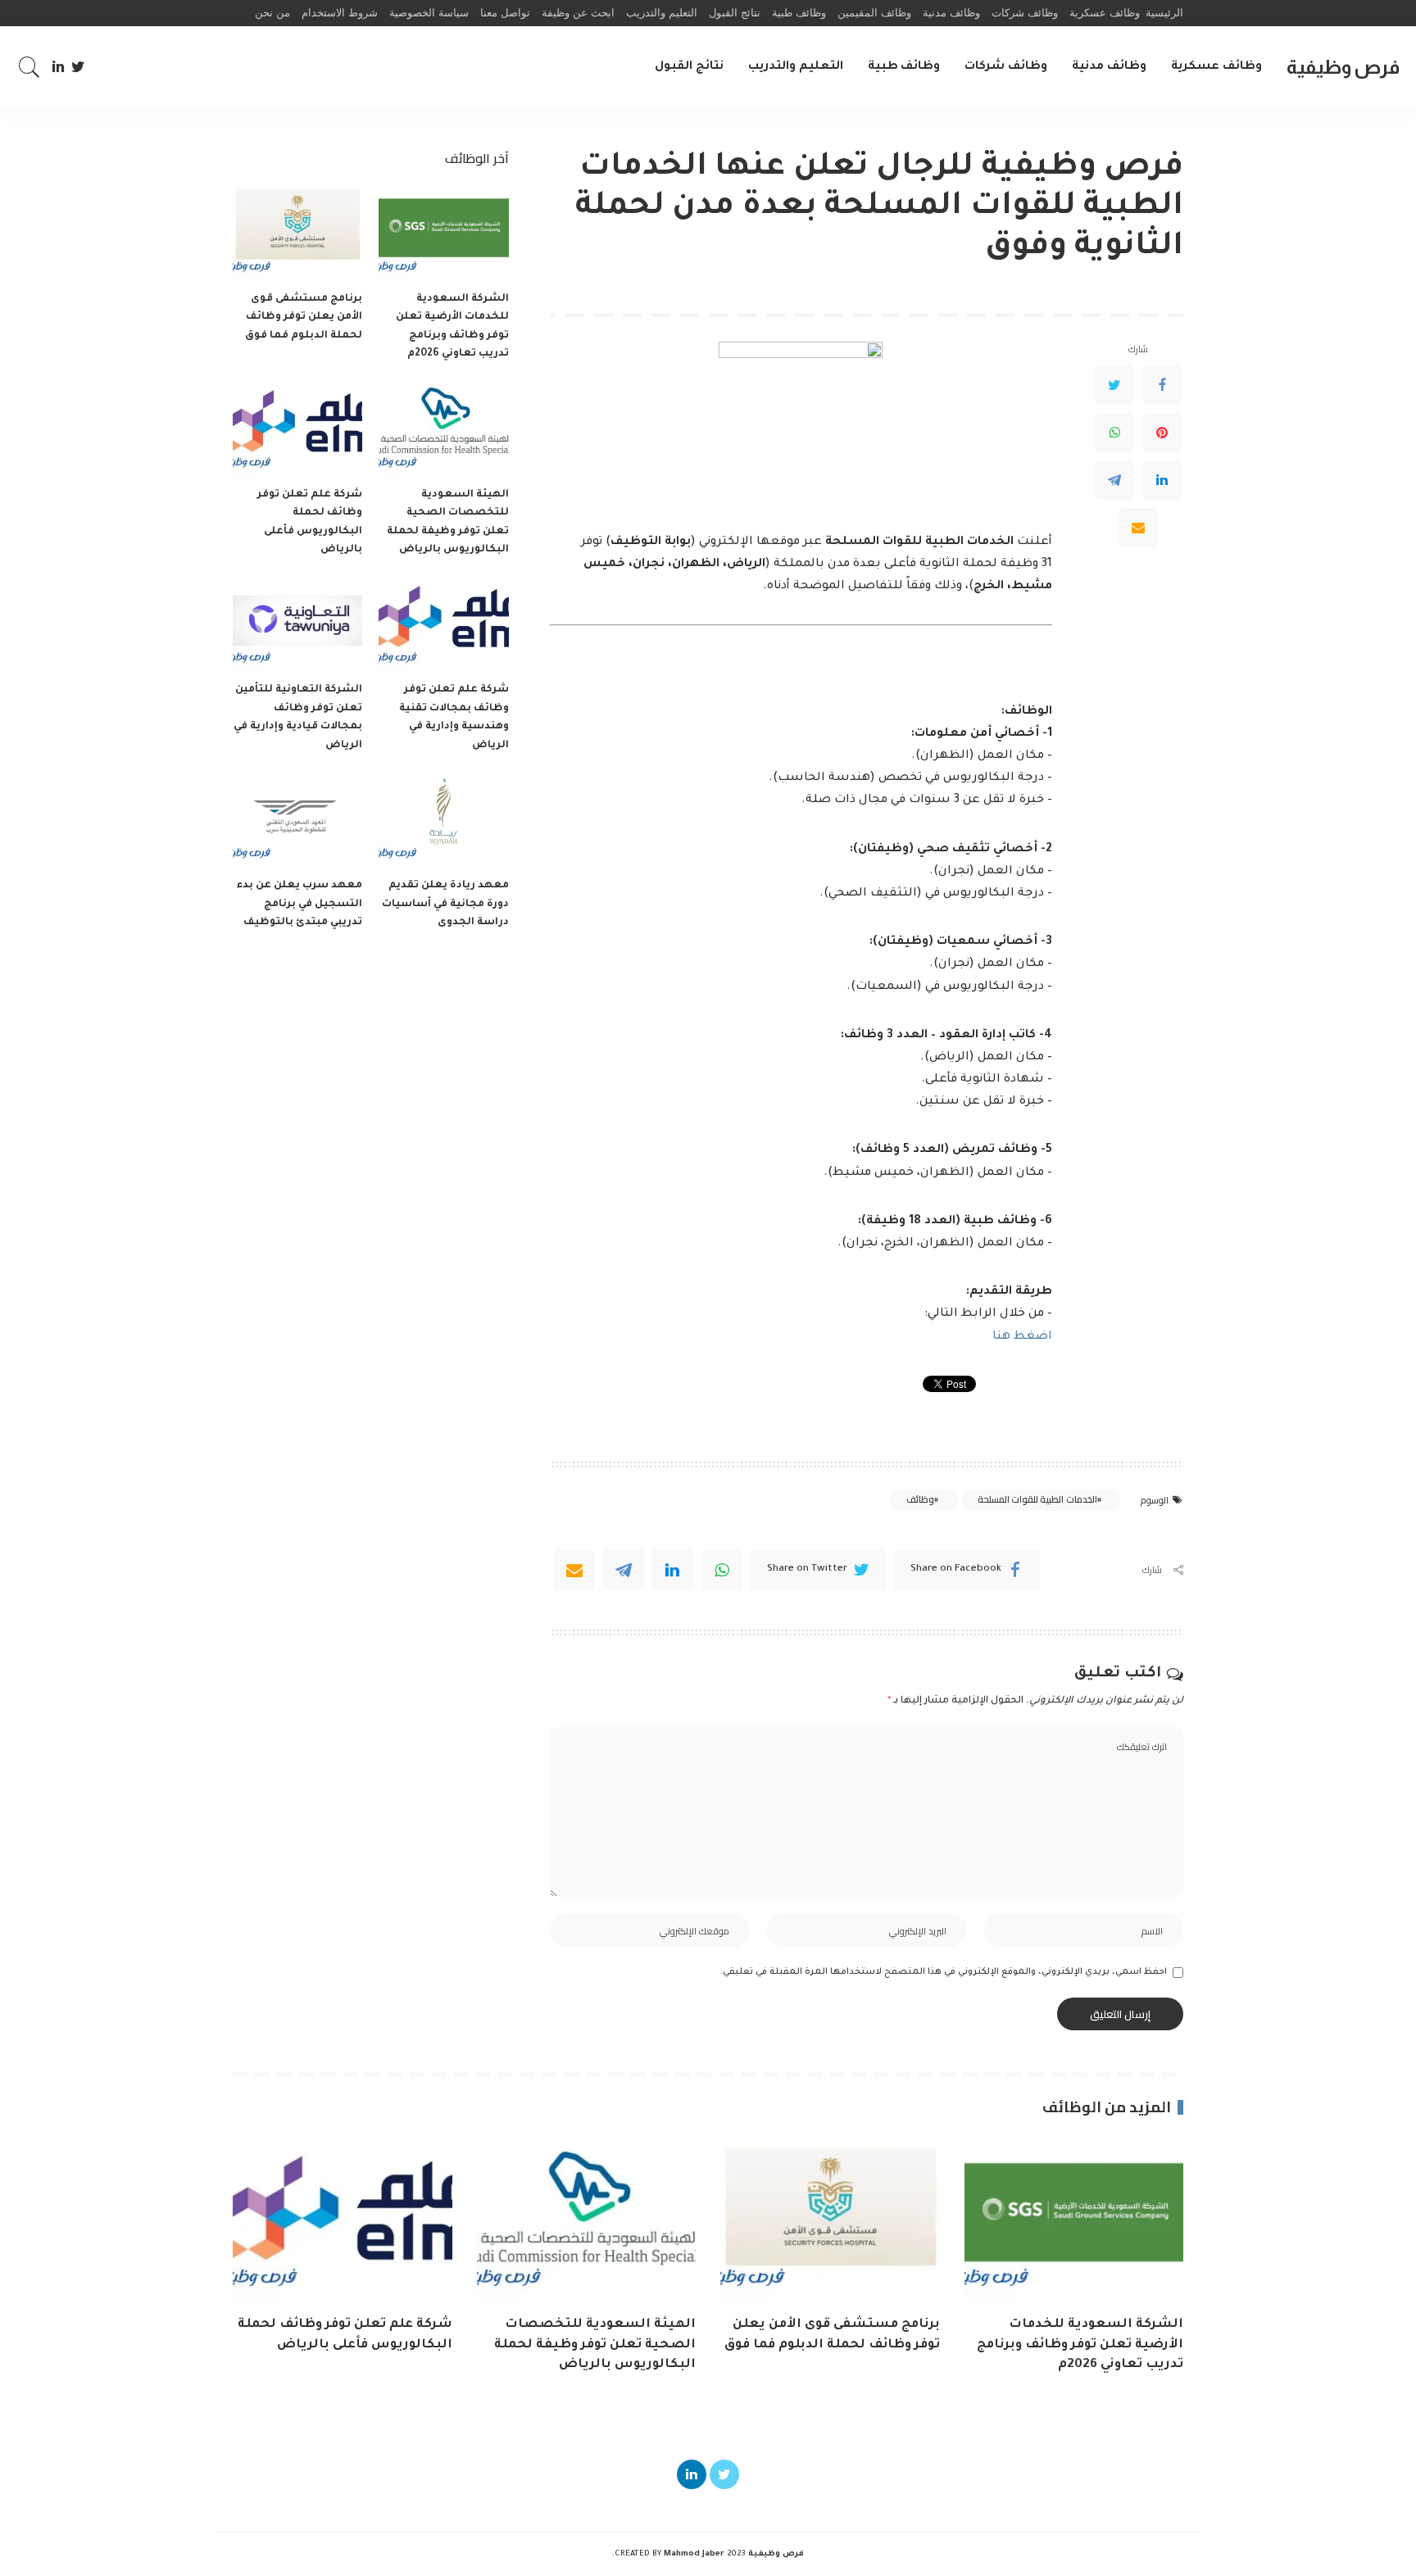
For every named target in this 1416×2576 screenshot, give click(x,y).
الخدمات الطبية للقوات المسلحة (1037, 1499)
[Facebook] (1162, 385)
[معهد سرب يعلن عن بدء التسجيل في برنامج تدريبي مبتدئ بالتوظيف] (297, 820)
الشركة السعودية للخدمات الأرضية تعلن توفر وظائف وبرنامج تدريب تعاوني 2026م (1080, 2345)
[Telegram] (1114, 480)
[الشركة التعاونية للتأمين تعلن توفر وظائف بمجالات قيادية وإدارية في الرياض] (297, 625)
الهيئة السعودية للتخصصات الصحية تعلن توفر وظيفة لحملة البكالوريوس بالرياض (595, 2345)
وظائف (920, 1499)
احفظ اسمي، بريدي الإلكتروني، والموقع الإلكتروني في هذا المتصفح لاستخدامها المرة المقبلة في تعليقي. (944, 1972)
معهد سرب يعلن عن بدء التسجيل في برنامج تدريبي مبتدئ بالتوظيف (300, 904)
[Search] (29, 67)
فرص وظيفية (1343, 67)
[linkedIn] (673, 1570)
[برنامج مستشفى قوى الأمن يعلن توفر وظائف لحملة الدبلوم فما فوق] (297, 233)
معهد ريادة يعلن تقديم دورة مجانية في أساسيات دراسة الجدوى (445, 904)
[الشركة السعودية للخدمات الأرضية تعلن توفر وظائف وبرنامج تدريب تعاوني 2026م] (443, 233)
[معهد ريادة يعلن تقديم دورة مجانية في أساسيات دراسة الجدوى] (443, 820)
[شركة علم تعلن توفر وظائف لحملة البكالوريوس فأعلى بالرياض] (297, 429)
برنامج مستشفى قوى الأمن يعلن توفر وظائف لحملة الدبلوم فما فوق (304, 317)
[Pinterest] (1162, 433)
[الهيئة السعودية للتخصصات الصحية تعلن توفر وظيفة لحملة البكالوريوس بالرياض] (443, 429)
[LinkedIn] (58, 67)
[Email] (1138, 528)
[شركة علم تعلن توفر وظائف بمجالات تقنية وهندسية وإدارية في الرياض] (443, 625)
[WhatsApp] (1114, 433)
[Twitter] (78, 67)
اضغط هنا (1022, 1337)
